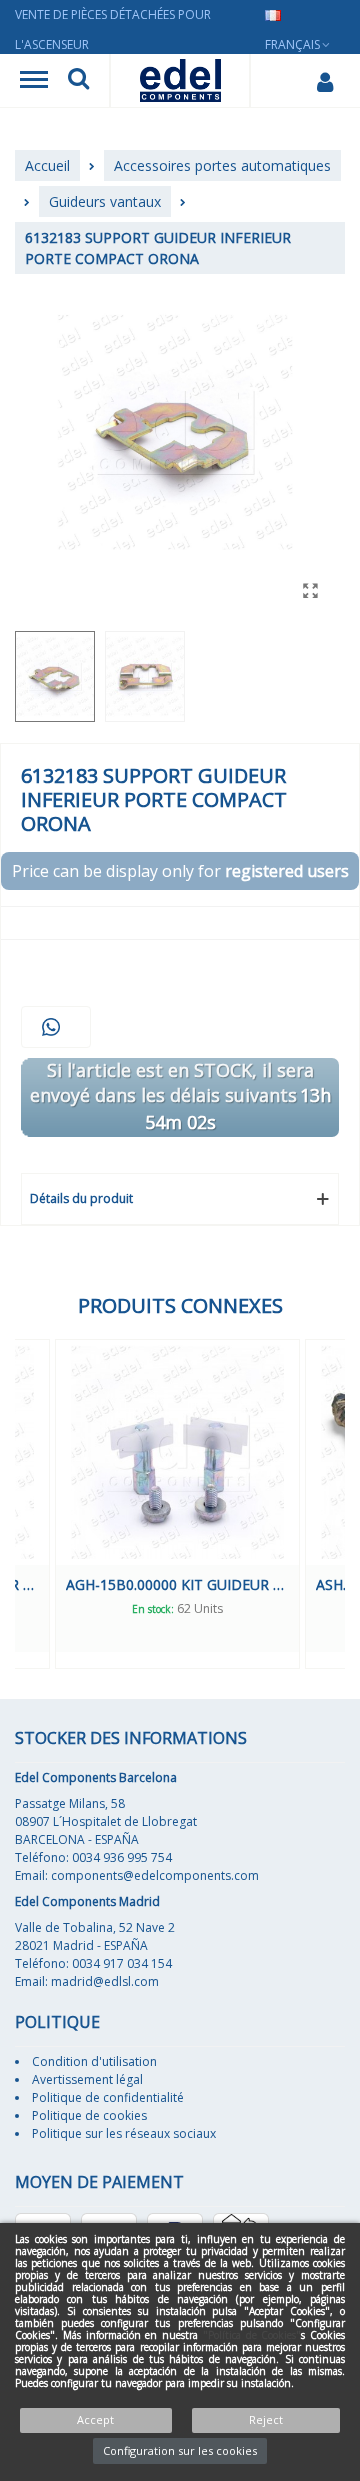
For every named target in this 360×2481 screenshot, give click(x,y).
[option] (226, 1504)
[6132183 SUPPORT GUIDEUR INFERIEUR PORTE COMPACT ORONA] (310, 590)
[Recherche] (78, 81)
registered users (287, 871)
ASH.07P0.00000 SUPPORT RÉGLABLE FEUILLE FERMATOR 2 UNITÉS (226, 1584)
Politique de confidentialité (108, 2097)
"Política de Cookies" (252, 2335)
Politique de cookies (89, 2115)
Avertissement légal (87, 2079)
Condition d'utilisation (94, 2061)
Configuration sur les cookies (180, 2450)
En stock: (206, 1609)
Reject (266, 2419)
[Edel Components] (180, 80)
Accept (95, 2419)
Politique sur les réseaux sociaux (124, 2133)
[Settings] (324, 81)
